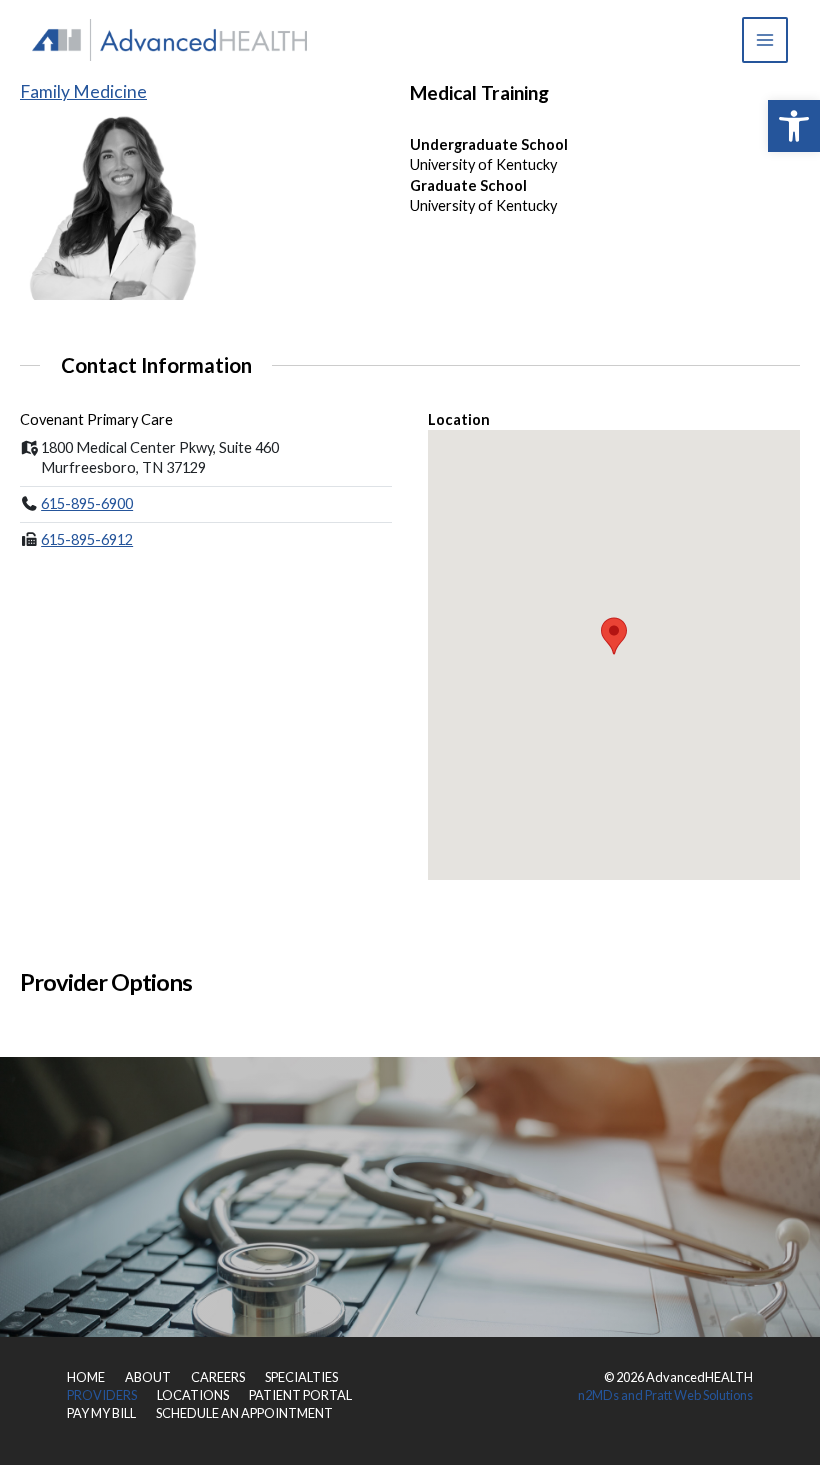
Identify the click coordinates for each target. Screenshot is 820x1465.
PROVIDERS (102, 1395)
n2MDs (598, 1395)
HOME (86, 1377)
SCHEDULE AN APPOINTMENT (244, 1413)
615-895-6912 (87, 539)
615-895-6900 (87, 503)
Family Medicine (83, 91)
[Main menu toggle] (765, 40)
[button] (794, 126)
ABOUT (148, 1377)
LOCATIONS (193, 1395)
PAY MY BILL (101, 1413)
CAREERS (218, 1377)
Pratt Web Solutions (699, 1395)
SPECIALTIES (301, 1377)
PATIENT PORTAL (300, 1395)
